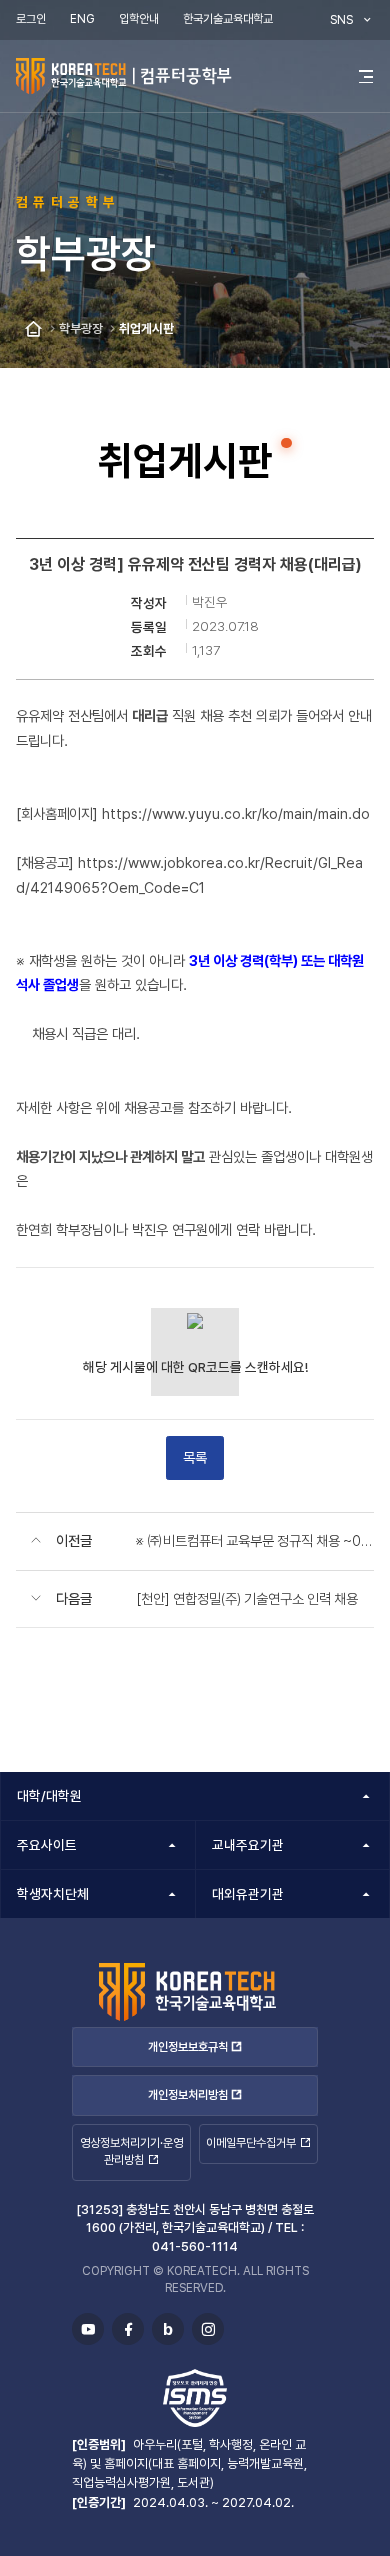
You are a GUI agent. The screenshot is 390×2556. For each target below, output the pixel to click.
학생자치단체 (53, 1894)
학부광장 (81, 328)
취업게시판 (146, 328)
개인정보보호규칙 (188, 2047)
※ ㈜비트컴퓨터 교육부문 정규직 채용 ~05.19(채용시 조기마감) (255, 1540)
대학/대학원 (49, 1796)
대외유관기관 (248, 1894)
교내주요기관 (248, 1845)
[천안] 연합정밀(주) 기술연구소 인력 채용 (247, 1598)
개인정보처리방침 (188, 2095)
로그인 (31, 19)
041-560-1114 (195, 2246)
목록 (195, 1457)
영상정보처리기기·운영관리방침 (131, 2151)
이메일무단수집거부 (251, 2143)
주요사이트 (47, 1845)
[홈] (33, 329)
